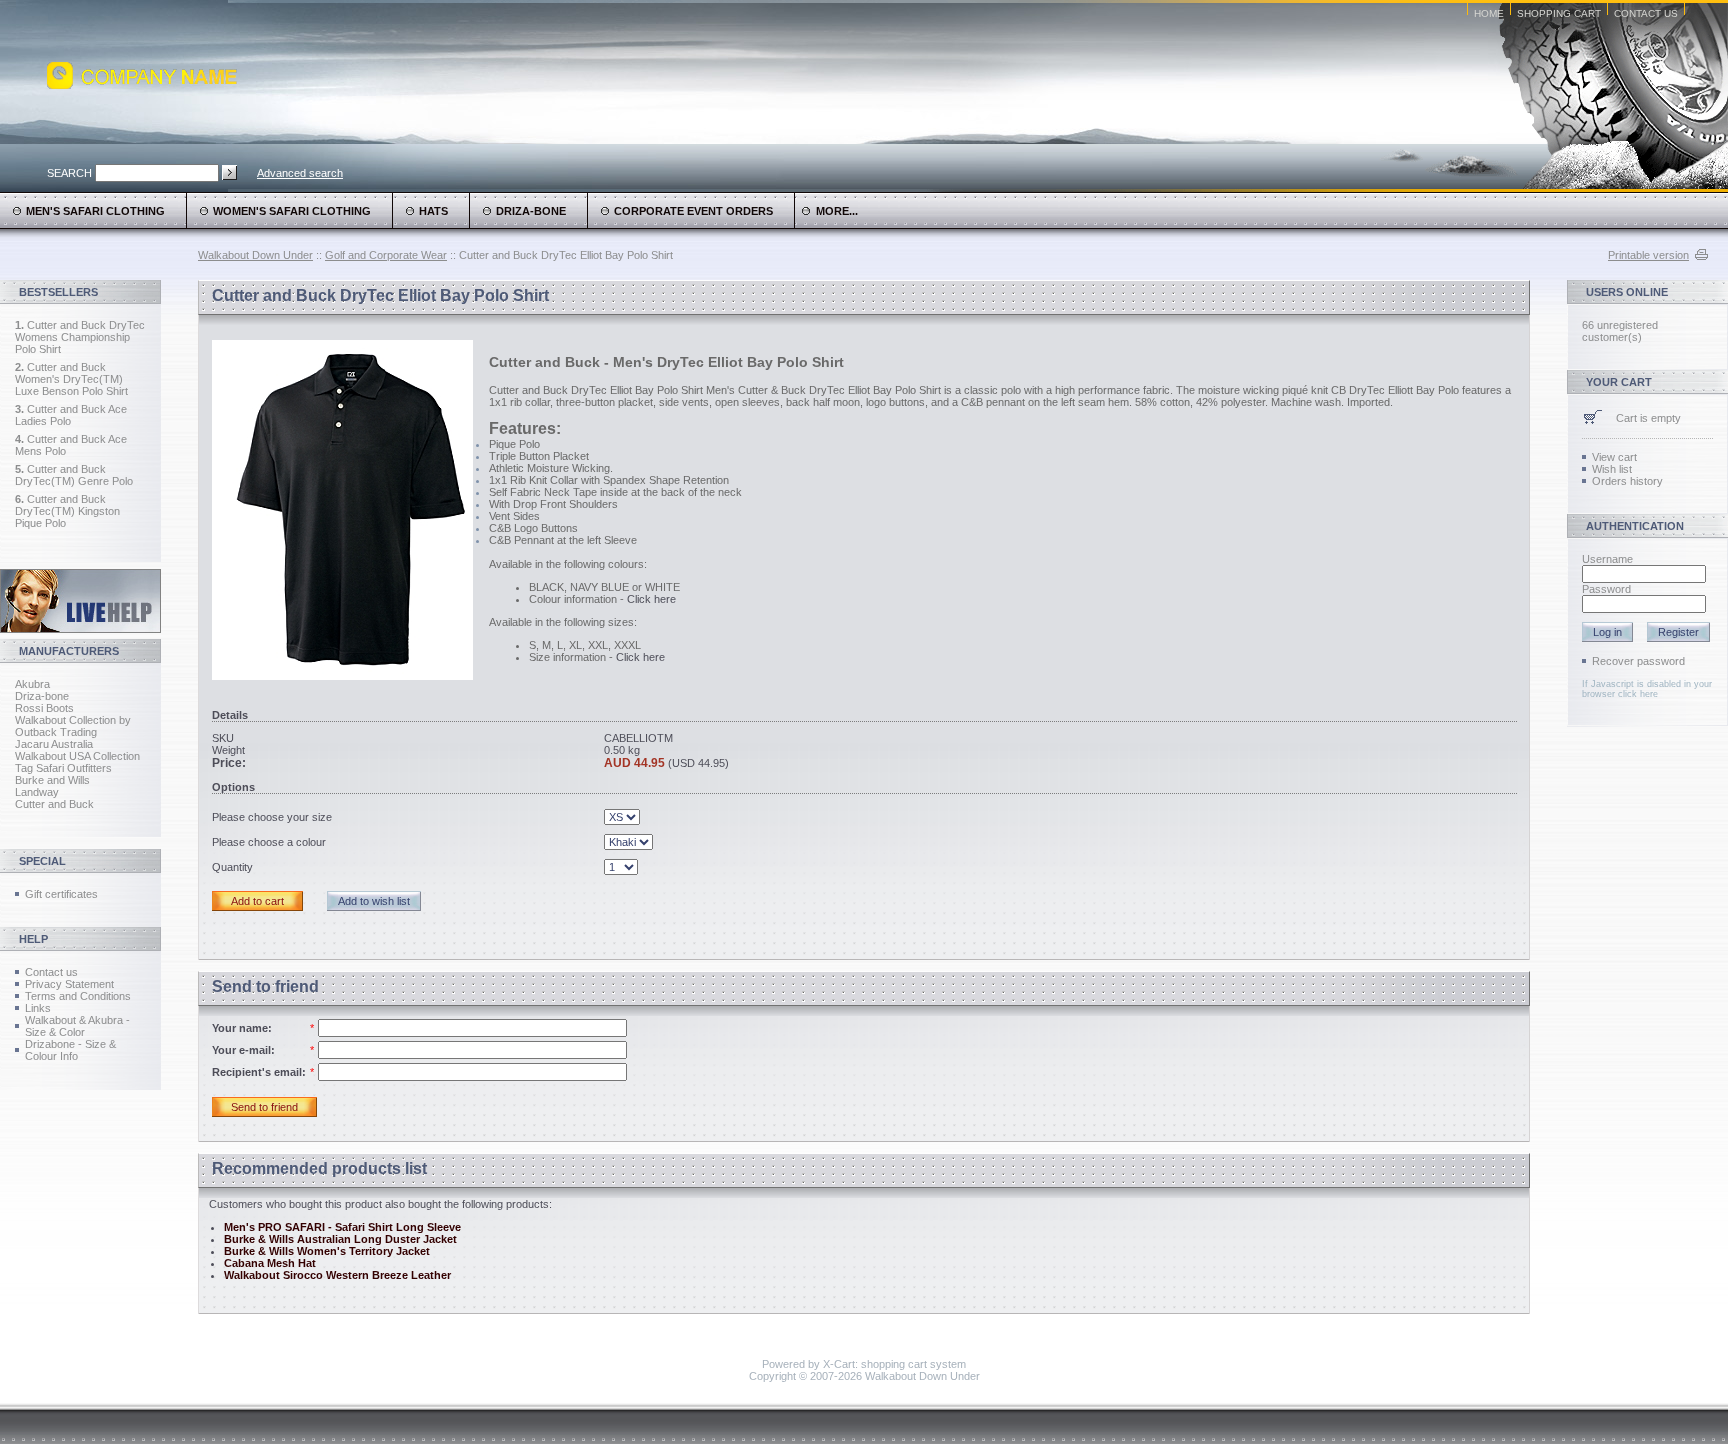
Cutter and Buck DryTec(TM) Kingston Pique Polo (67, 511)
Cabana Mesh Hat (270, 1263)
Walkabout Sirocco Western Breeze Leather (337, 1275)
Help (33, 939)
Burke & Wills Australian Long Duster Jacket (340, 1239)
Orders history (1627, 481)
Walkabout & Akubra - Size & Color (77, 1026)
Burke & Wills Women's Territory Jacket (327, 1251)
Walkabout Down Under (255, 255)
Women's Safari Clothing (292, 211)
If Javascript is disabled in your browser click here (1647, 689)
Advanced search (300, 173)
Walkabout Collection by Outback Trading (73, 726)
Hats (433, 211)
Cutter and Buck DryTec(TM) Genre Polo (74, 475)
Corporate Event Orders (693, 211)
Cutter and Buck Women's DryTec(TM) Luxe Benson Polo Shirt (71, 379)
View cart (1614, 457)
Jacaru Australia (54, 744)
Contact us (51, 972)
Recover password (1638, 661)
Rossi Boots (44, 708)
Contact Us (1646, 13)
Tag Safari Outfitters (63, 768)
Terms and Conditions (78, 996)
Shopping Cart (1559, 13)
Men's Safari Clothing (95, 211)
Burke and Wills (52, 780)
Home (1489, 13)
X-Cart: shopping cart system (894, 1364)
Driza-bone (42, 696)
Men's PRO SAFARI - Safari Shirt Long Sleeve (342, 1227)
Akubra (32, 684)
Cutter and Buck (54, 804)
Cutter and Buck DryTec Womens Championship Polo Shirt (80, 337)
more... (834, 211)
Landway (37, 792)
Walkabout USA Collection (77, 756)
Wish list (1612, 469)
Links (38, 1008)
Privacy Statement (69, 984)
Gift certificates (61, 894)
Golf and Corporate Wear (386, 255)
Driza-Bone (531, 211)
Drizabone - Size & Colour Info (70, 1050)
